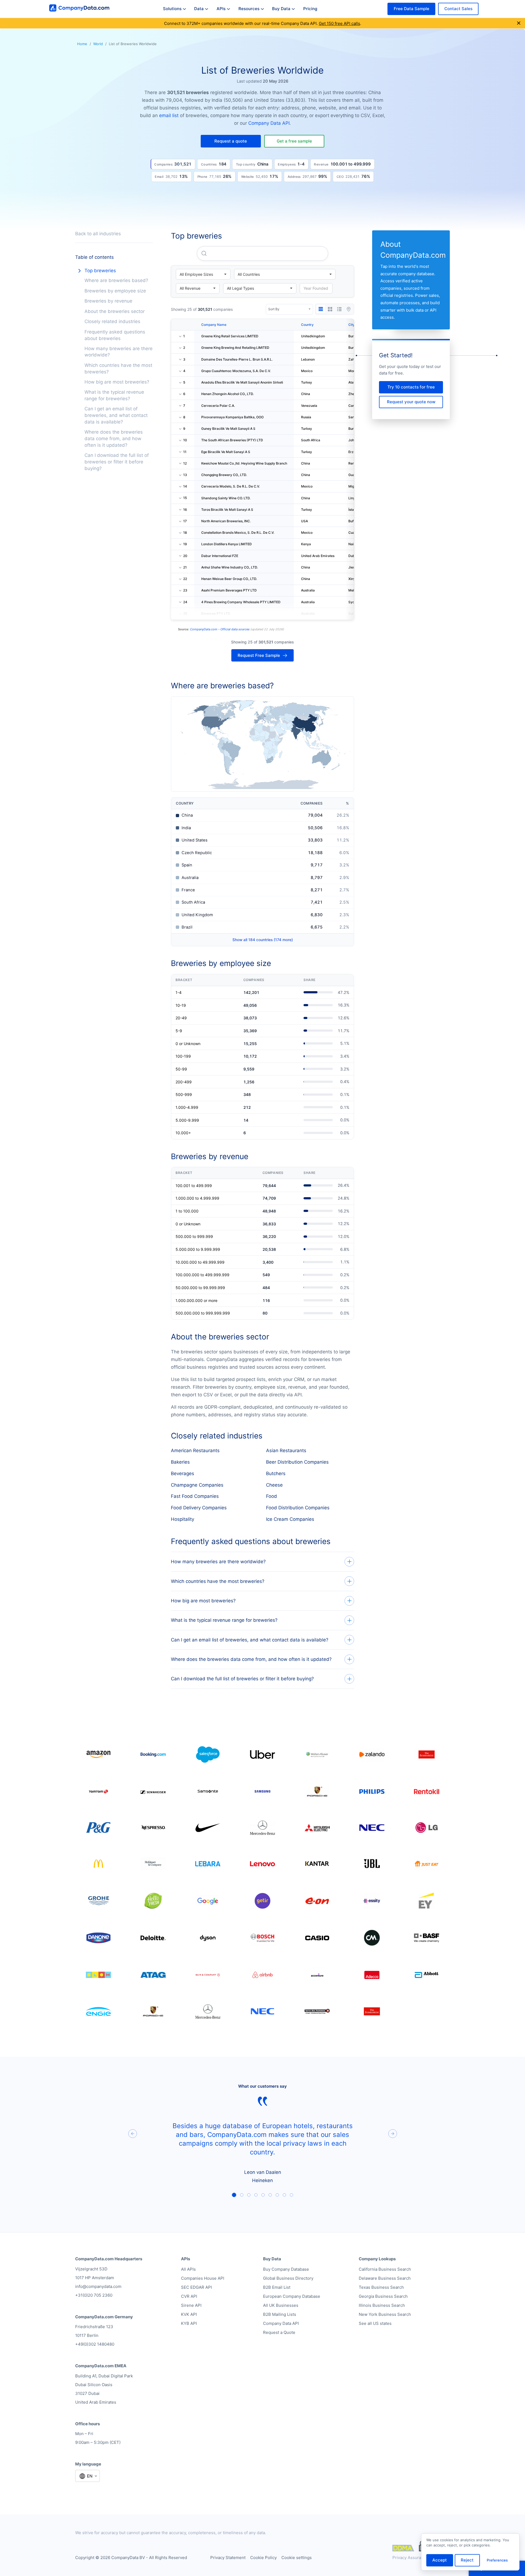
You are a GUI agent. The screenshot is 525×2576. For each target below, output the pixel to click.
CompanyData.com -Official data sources (220, 629)
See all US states (375, 2323)
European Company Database (292, 2296)
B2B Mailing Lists (280, 2314)
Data (199, 9)
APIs (221, 9)
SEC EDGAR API (196, 2287)
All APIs (188, 2269)
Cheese (274, 1485)
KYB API (189, 2323)
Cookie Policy (263, 2558)
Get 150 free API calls (339, 23)
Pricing (310, 9)
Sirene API (191, 2305)
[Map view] (349, 309)
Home (82, 44)
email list (169, 115)
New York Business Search (385, 2314)
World (98, 44)
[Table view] (321, 309)
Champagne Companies (197, 1485)
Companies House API (203, 2278)
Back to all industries (98, 234)
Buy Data (281, 9)
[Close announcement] (519, 23)
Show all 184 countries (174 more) (263, 940)
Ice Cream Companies (290, 1519)
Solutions (172, 9)
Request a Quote (279, 2332)
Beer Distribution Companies (297, 1462)
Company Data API (269, 123)
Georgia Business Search (383, 2296)
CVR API (189, 2296)
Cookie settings (297, 2558)
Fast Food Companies (195, 1496)
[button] (231, 141)
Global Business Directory (288, 2278)
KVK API (189, 2314)
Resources (249, 9)
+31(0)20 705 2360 (94, 2295)
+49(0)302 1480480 (95, 2344)
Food (272, 1496)
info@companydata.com (98, 2286)
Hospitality (183, 1519)
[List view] (339, 309)
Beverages (183, 1473)
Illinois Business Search (382, 2305)
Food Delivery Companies (199, 1508)
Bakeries (180, 1462)
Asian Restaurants (286, 1451)
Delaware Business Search (385, 2278)
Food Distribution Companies (298, 1508)
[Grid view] (330, 309)
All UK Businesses (281, 2305)
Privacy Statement (228, 2558)
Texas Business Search (381, 2287)
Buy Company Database (286, 2269)
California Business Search (385, 2269)
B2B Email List (277, 2287)
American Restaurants (195, 1451)
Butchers (276, 1473)
